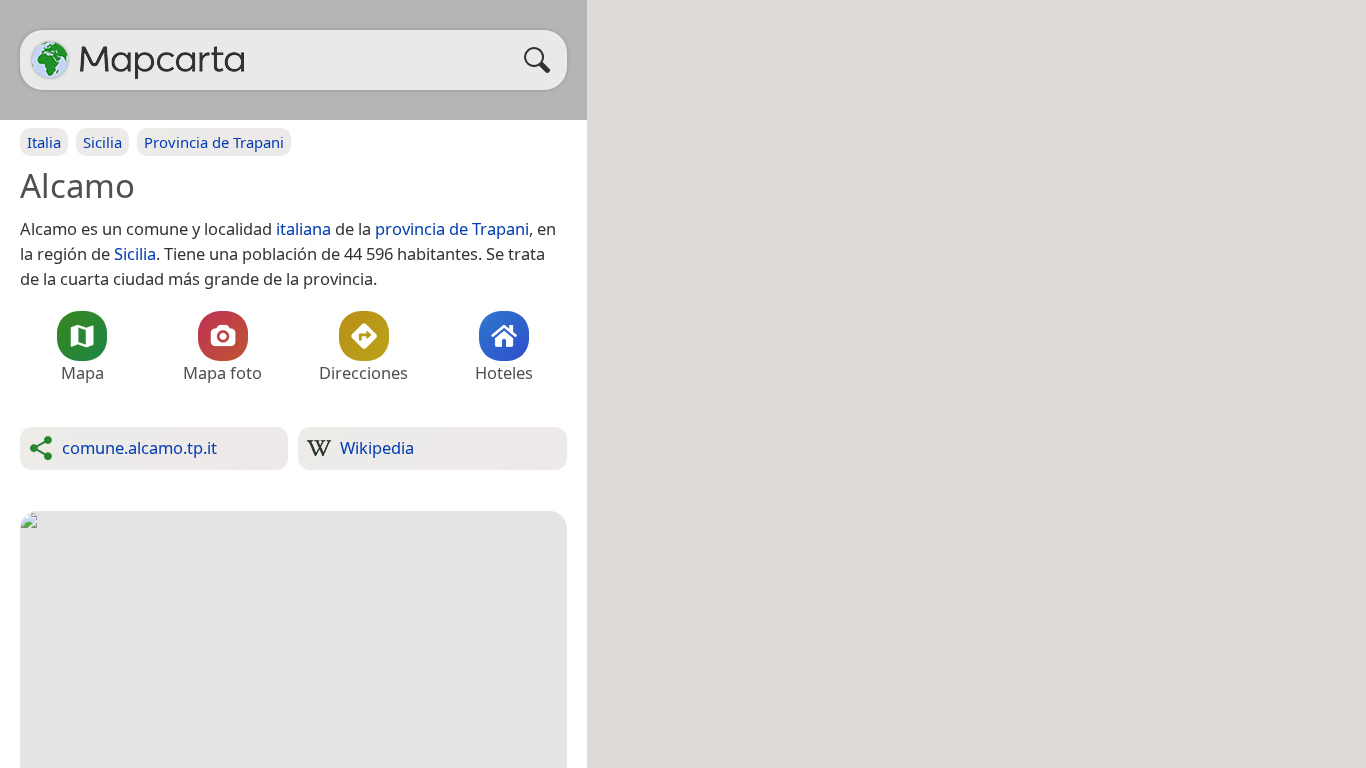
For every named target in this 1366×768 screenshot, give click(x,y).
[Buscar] (542, 60)
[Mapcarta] (50, 60)
